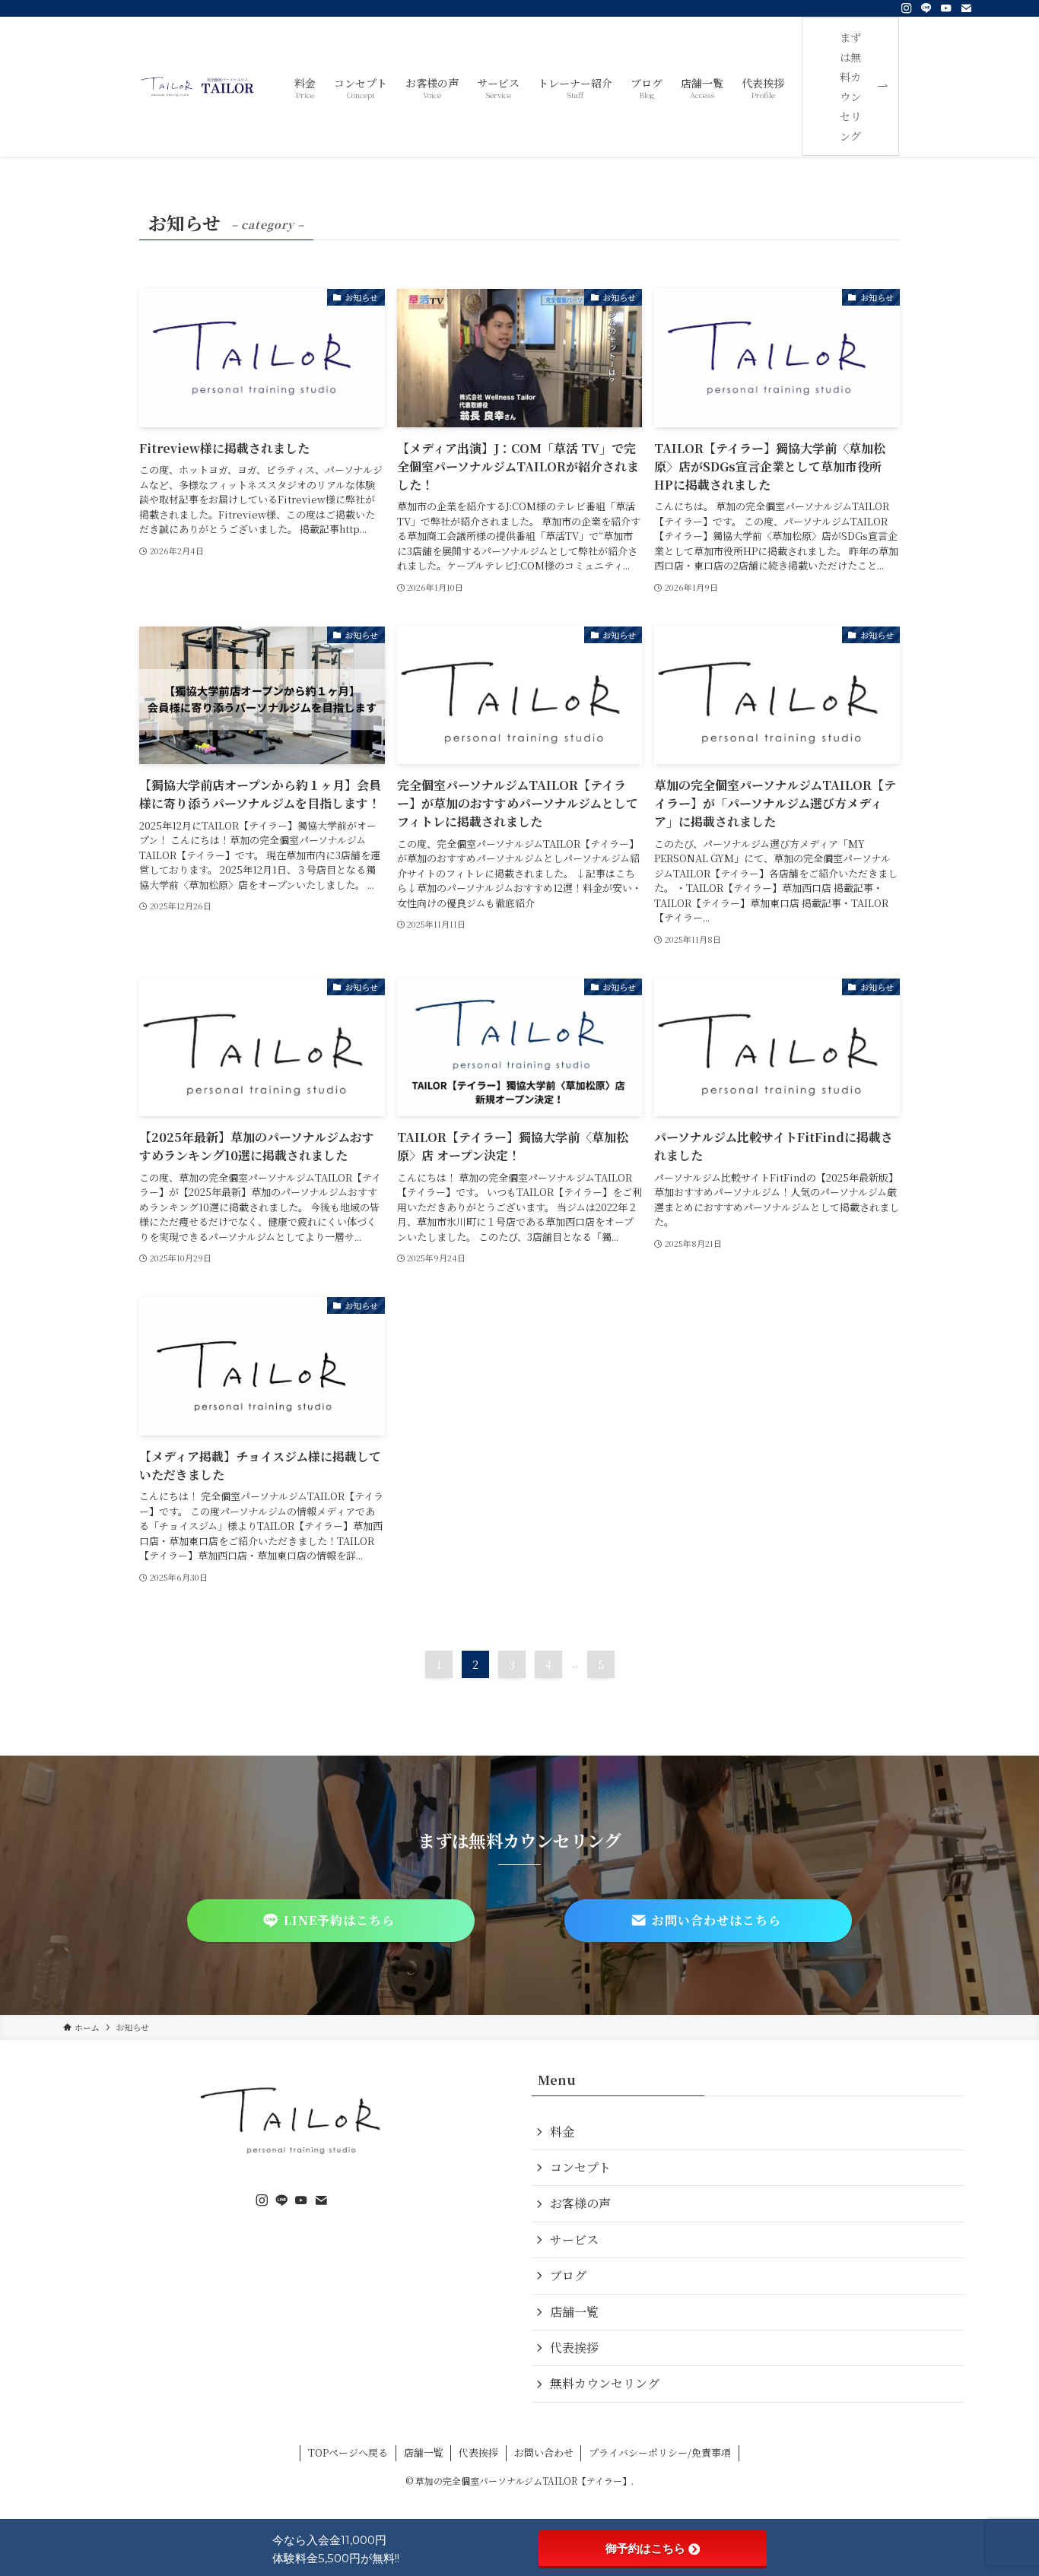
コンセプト (580, 2167)
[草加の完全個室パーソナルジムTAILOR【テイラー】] (198, 87)
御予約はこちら (645, 2548)
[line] (926, 8)
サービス (574, 2240)
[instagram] (907, 8)
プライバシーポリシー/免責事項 (660, 2452)
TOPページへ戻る (348, 2452)
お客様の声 (580, 2203)
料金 (562, 2132)
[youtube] (946, 8)
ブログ (568, 2275)
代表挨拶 (574, 2348)
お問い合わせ (544, 2452)
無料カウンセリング (605, 2383)
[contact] (966, 8)
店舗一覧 (574, 2312)
